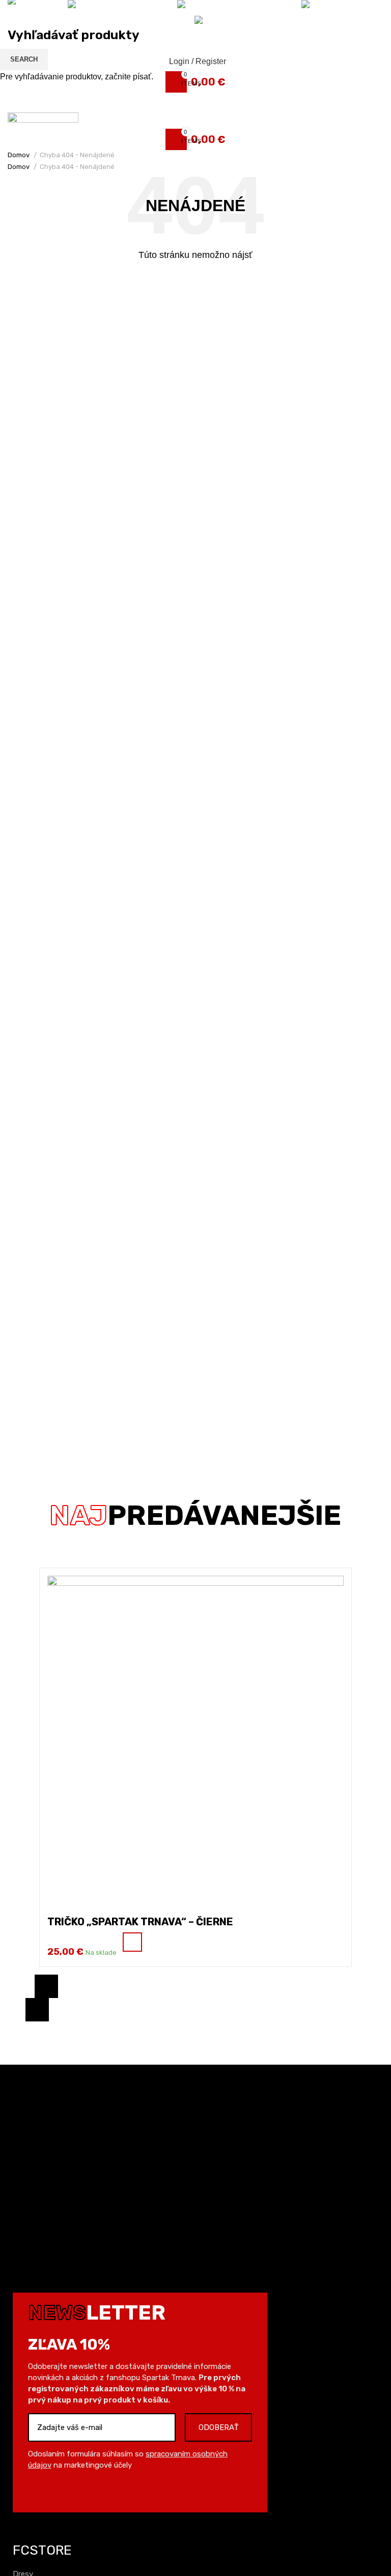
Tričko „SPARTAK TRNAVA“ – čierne (140, 1922)
